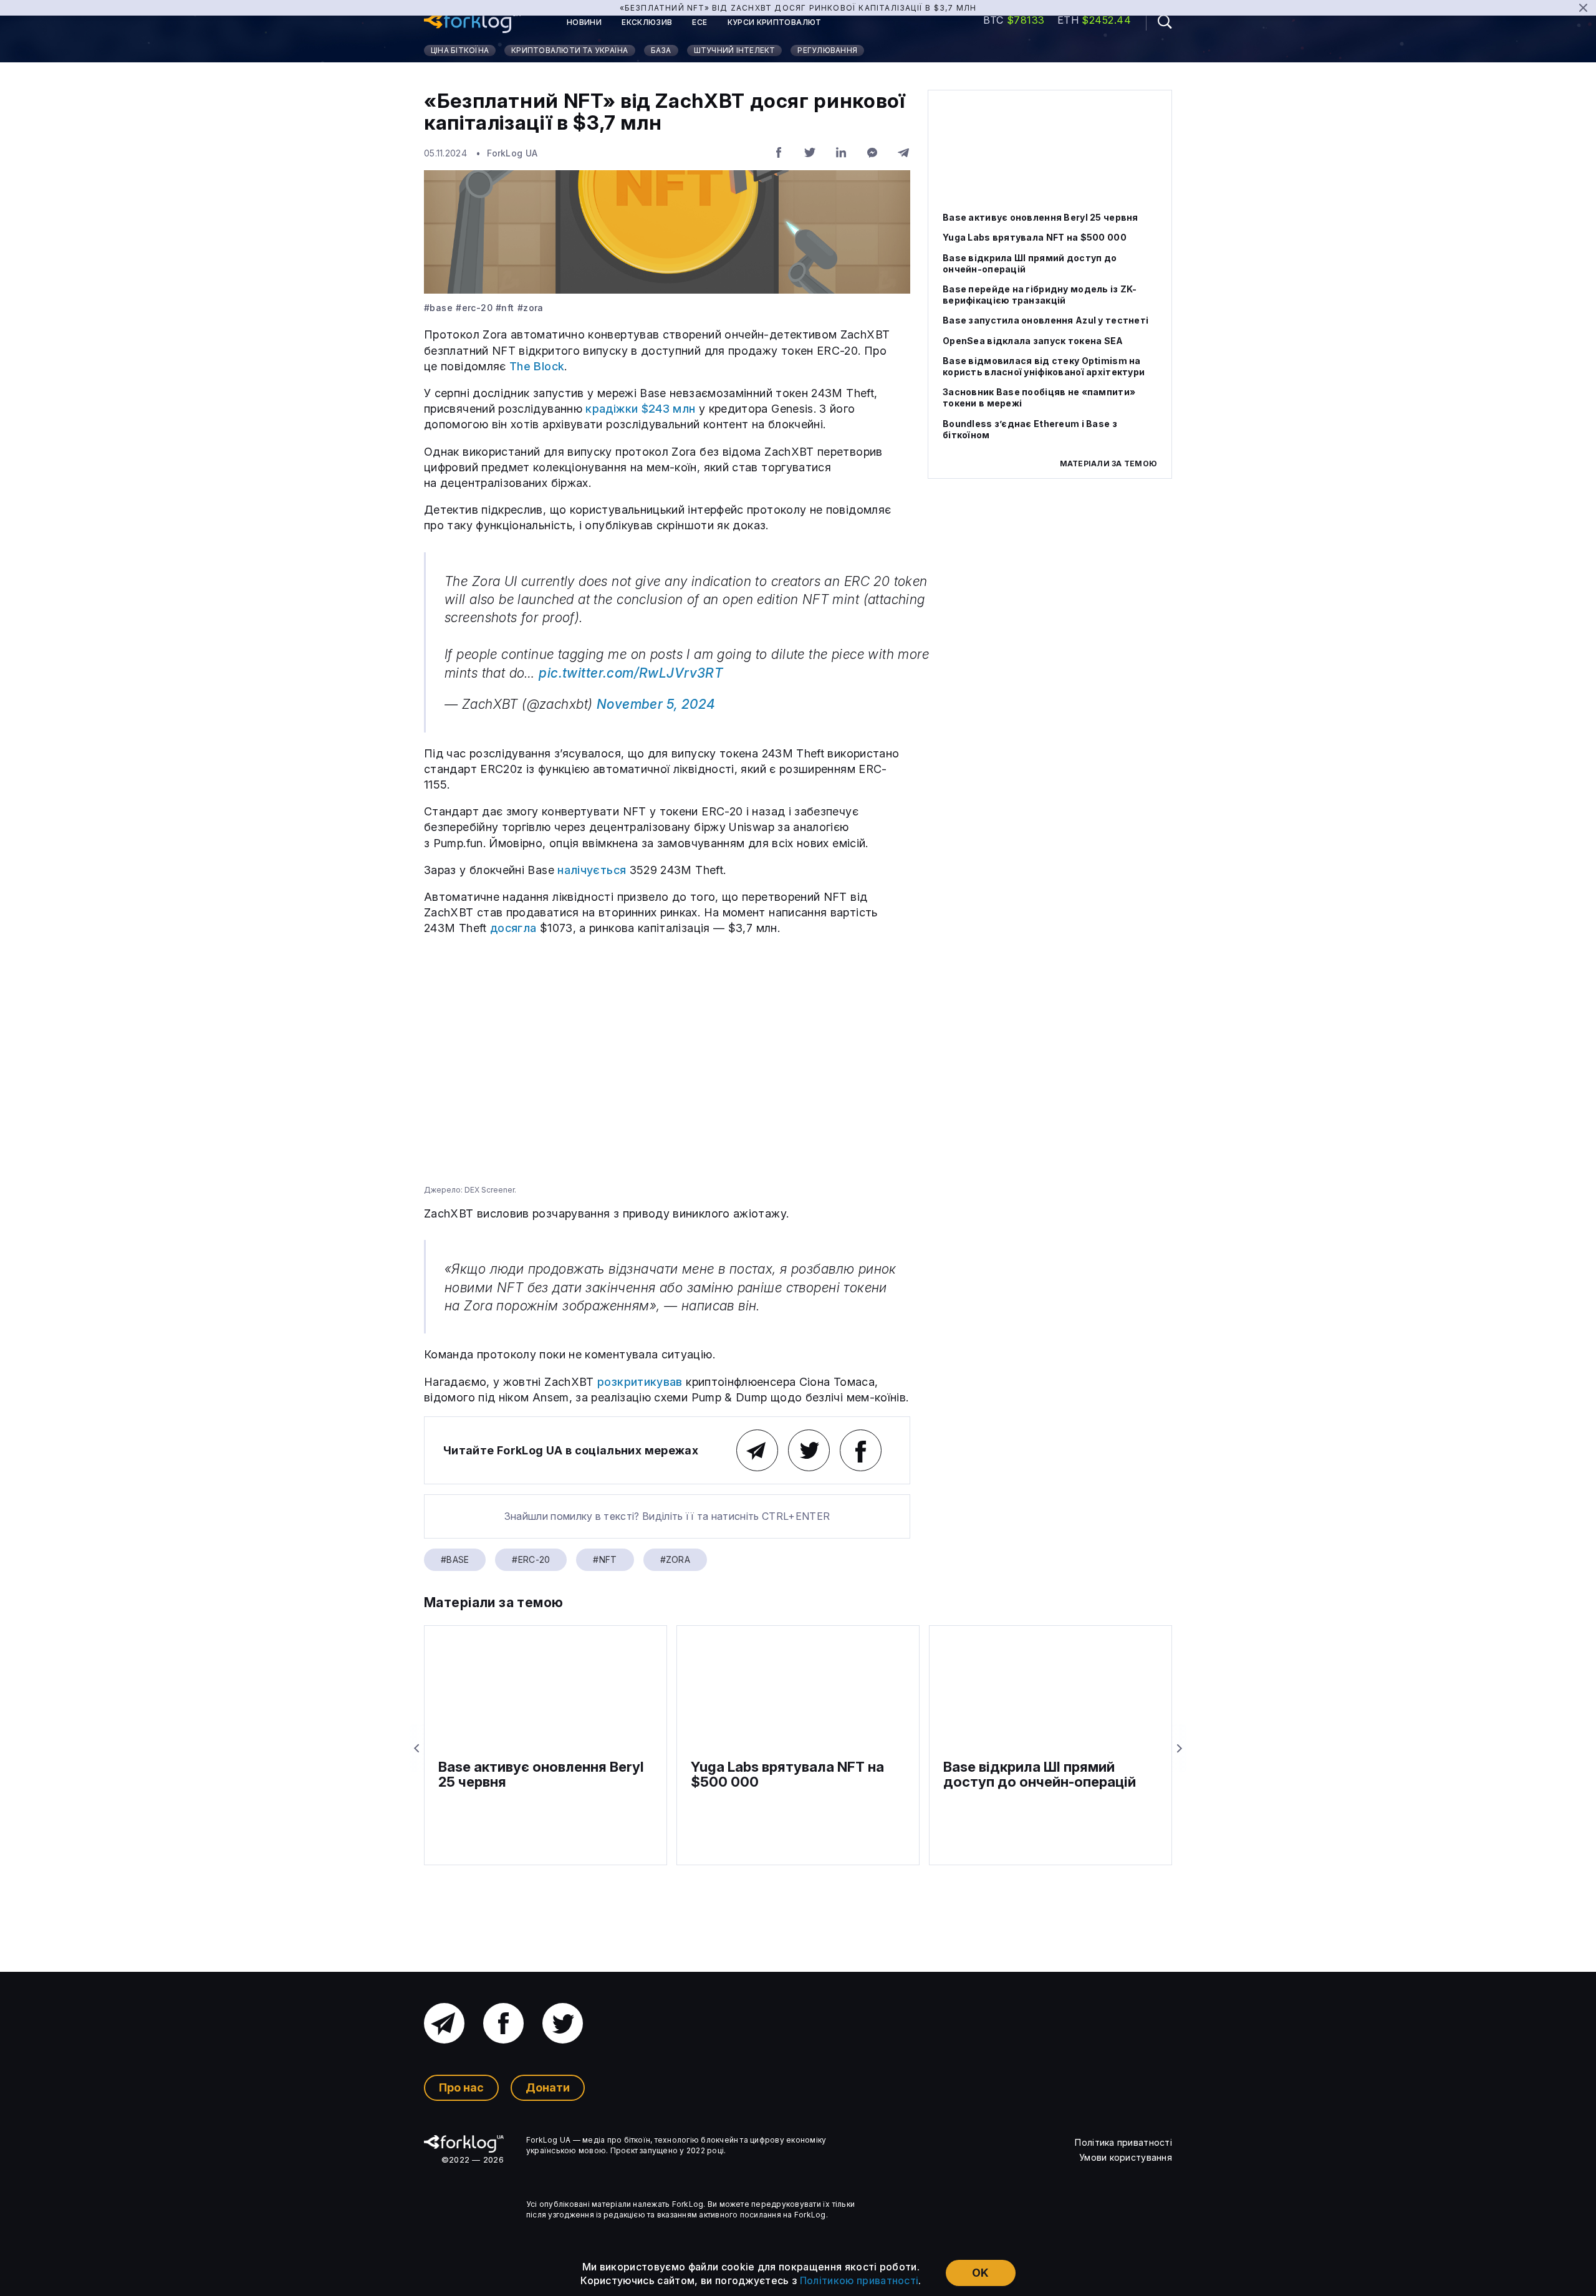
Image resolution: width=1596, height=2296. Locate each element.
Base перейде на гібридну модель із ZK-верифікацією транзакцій (1040, 295)
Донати (548, 2087)
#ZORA (531, 308)
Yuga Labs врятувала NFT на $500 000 (1035, 237)
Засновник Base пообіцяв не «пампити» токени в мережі (1039, 397)
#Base (438, 308)
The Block (537, 366)
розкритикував (640, 1382)
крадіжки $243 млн (640, 409)
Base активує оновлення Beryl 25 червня (1041, 217)
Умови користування (1126, 2157)
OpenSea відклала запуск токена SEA (1033, 341)
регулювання (827, 50)
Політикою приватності (859, 2280)
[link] (472, 22)
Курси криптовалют (775, 22)
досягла (513, 928)
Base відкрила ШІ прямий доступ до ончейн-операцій (1030, 263)
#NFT (505, 308)
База (661, 50)
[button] (1159, 22)
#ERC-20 (474, 308)
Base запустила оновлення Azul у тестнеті (1046, 320)
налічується (592, 870)
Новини (584, 22)
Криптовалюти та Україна (570, 50)
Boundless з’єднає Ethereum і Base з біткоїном (1030, 429)
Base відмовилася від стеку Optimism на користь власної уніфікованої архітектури (1044, 366)
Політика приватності (1123, 2142)
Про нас (461, 2087)
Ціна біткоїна (460, 50)
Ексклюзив (647, 22)
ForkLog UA (512, 153)
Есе (699, 22)
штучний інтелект (735, 50)
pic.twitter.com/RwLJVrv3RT (631, 673)
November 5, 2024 (656, 704)
